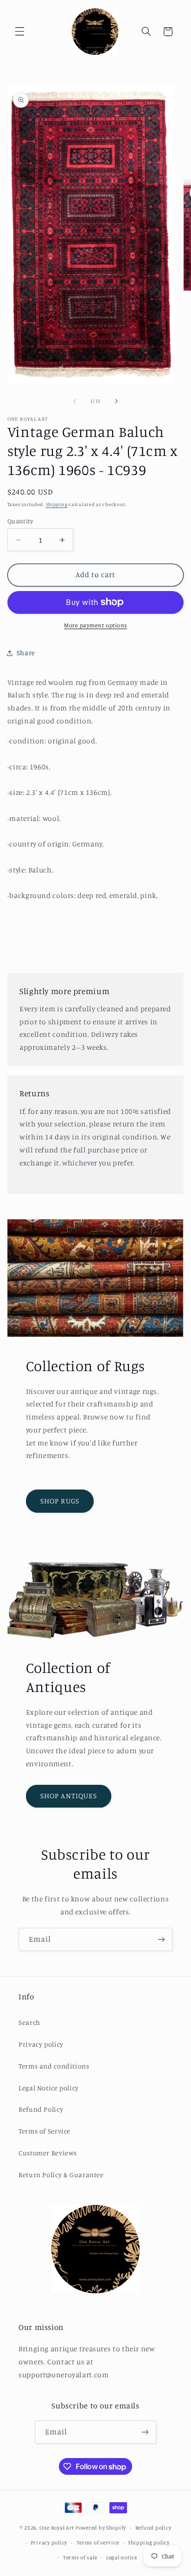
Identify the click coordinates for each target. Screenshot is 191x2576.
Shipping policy (149, 2543)
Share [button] (26, 653)
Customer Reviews (48, 2153)
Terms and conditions (54, 2066)
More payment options (95, 625)
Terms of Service (45, 2131)
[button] (19, 32)
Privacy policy (41, 2044)
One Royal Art (57, 2528)
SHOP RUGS (60, 1501)
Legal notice (122, 2557)
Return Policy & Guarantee (61, 2175)
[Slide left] (75, 401)
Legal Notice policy (49, 2088)
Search (29, 2022)
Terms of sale (80, 2557)
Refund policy (153, 2528)
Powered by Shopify (101, 2528)
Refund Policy (41, 2109)
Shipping (57, 504)
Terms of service (98, 2543)
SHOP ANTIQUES (69, 1796)
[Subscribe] (161, 1939)
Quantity (20, 521)
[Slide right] (116, 401)
